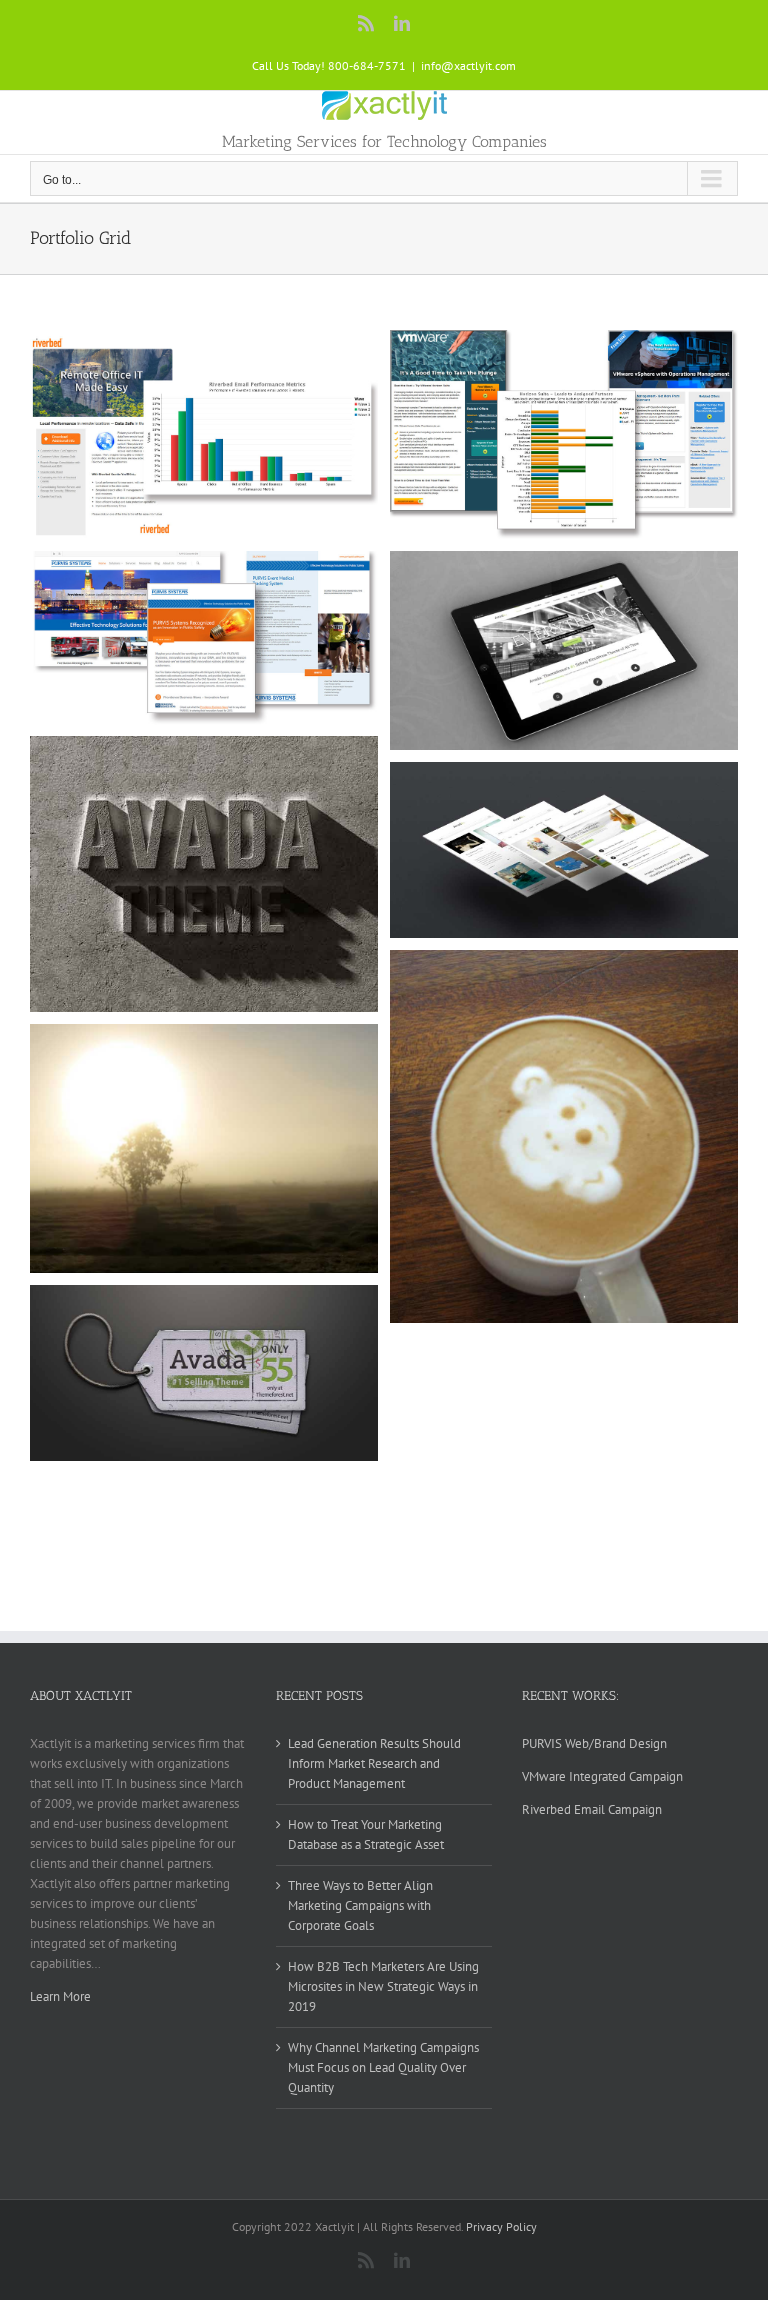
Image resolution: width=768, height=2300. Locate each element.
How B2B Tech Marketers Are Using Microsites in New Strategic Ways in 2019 (383, 1986)
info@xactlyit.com (468, 65)
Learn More (60, 1996)
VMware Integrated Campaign (602, 1776)
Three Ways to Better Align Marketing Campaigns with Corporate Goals (360, 1905)
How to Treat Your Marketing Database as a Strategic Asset (366, 1834)
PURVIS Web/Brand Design (594, 1743)
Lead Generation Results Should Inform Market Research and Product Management (374, 1763)
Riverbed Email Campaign (592, 1809)
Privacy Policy (501, 2226)
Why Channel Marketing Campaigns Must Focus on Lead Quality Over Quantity (383, 2067)
